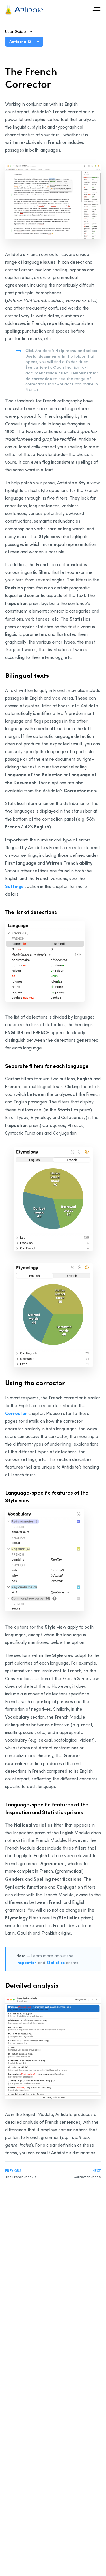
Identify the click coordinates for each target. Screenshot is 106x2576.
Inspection (27, 1962)
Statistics (56, 1962)
